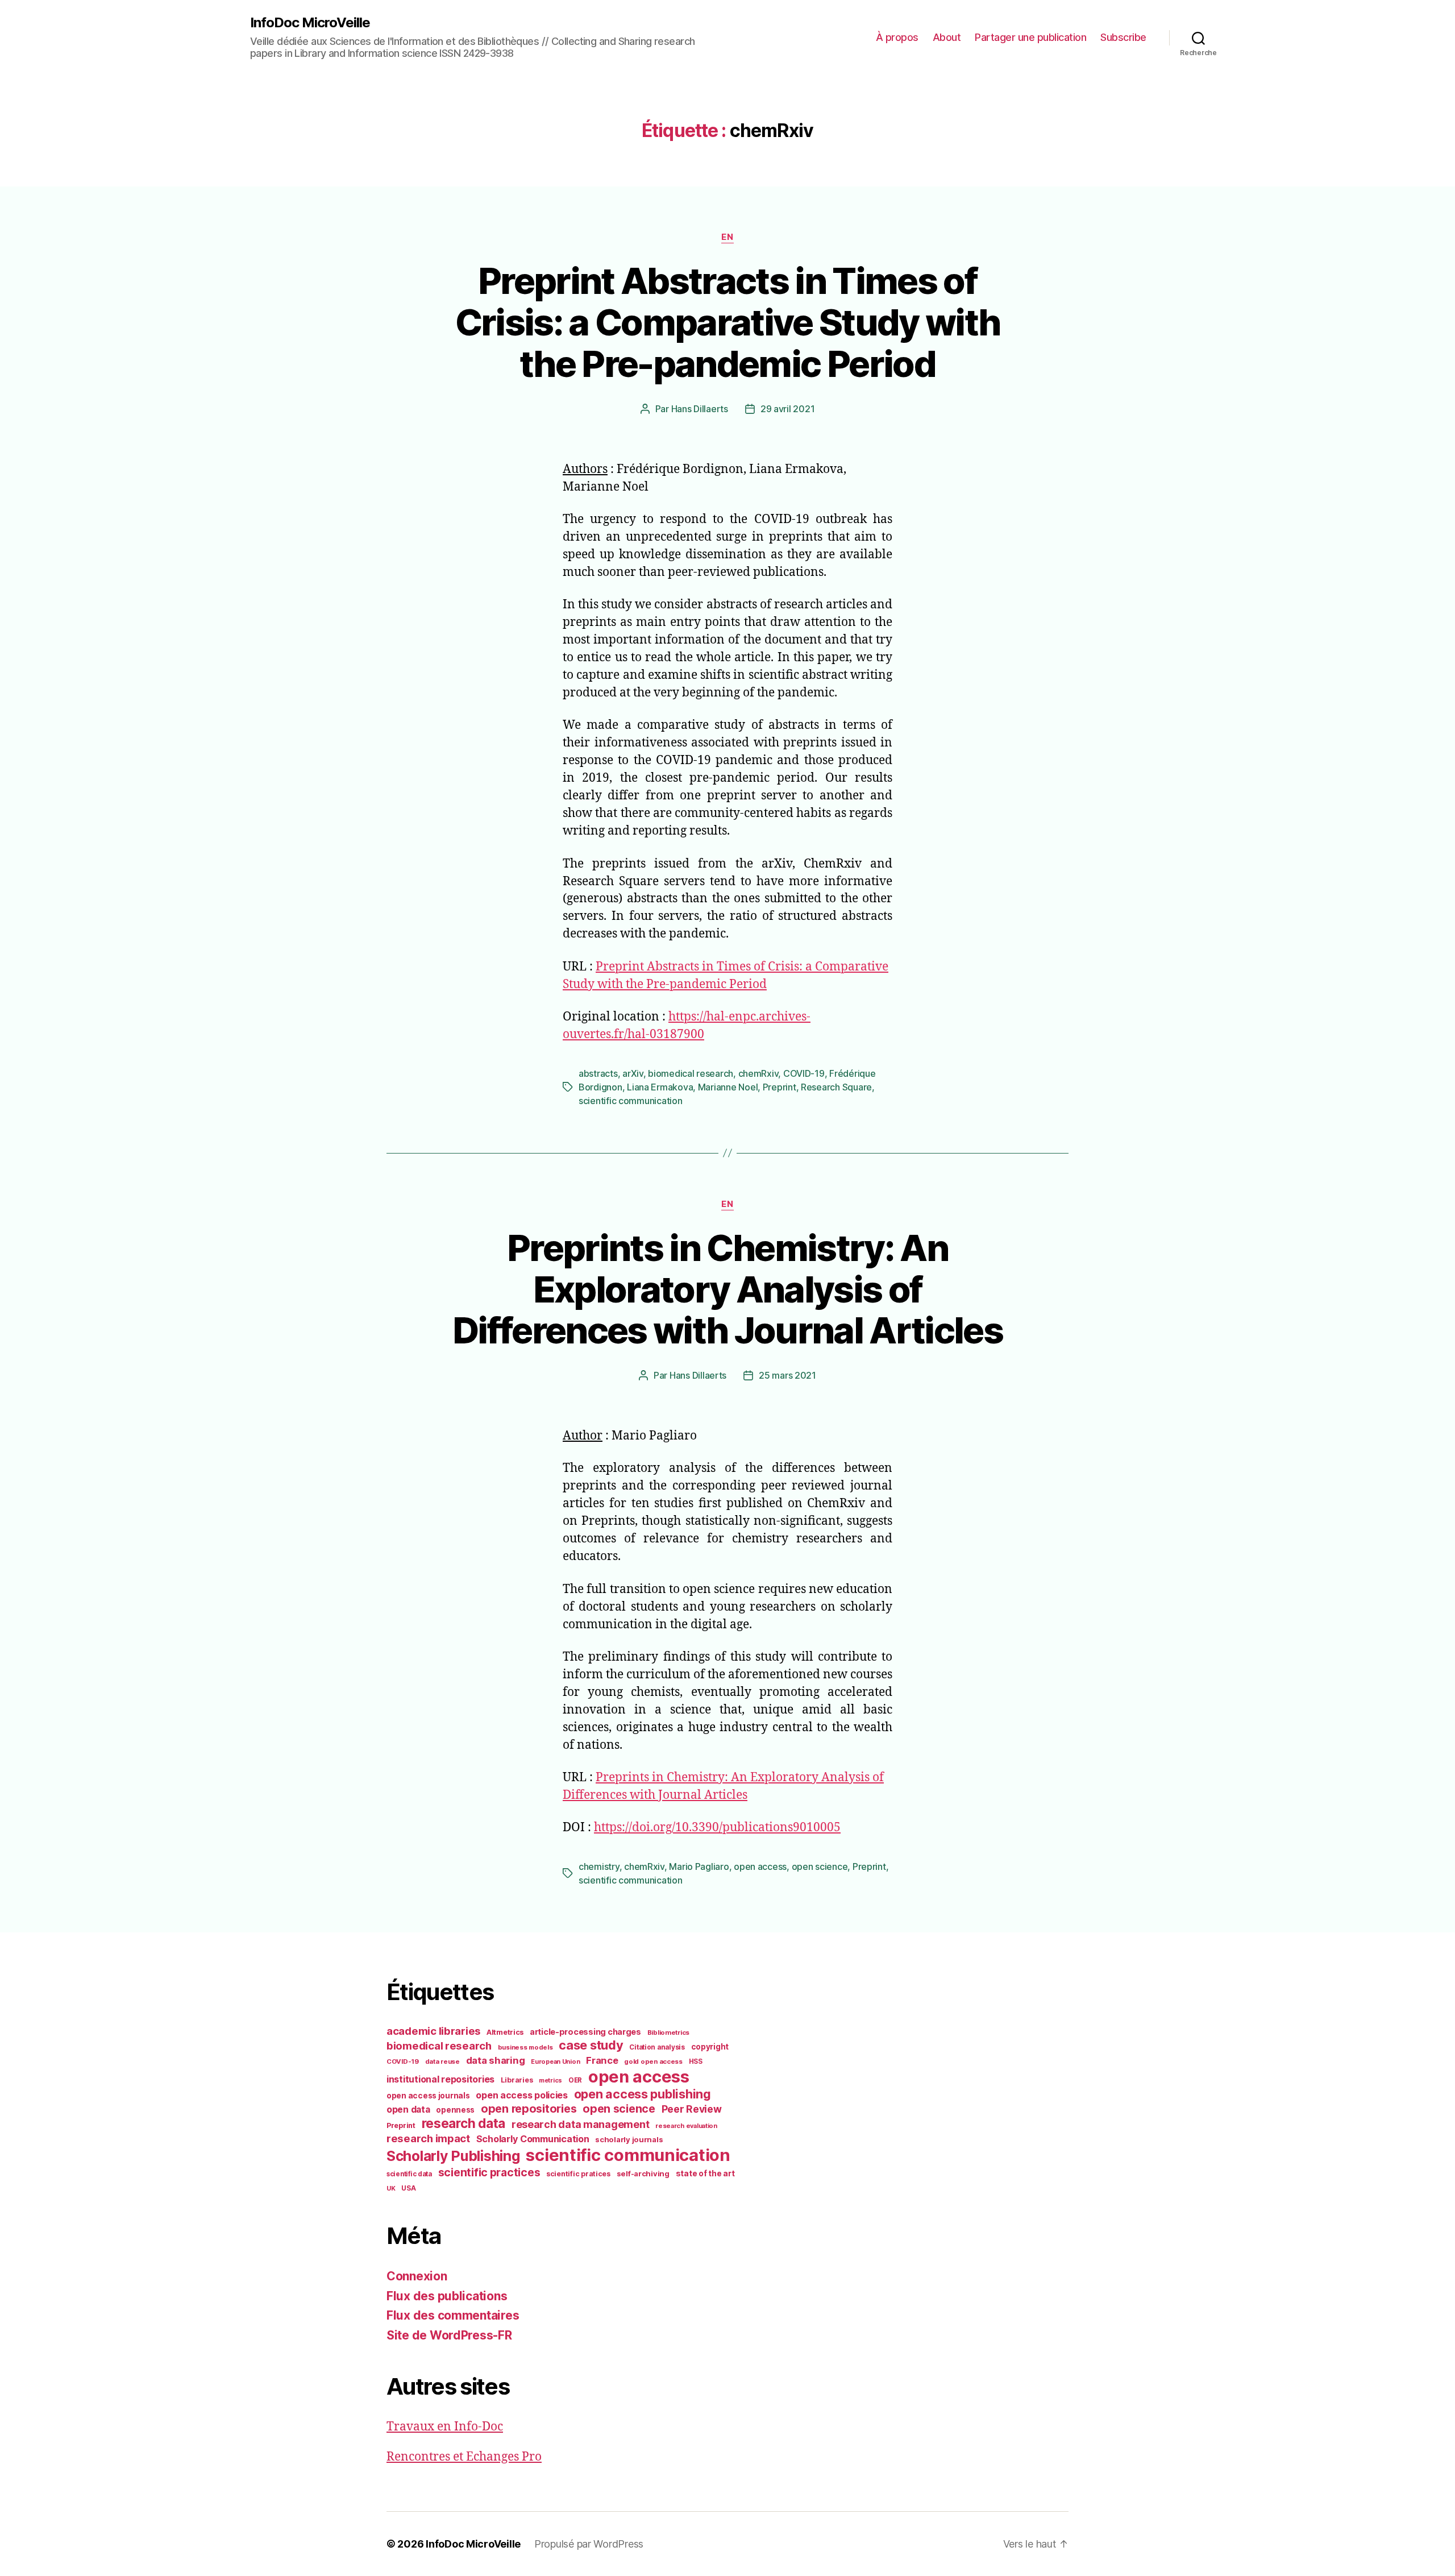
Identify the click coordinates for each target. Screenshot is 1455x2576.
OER (575, 2080)
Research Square (836, 1087)
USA (408, 2188)
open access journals (428, 2096)
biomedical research (691, 1073)
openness (455, 2110)
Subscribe (1123, 37)
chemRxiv (758, 1073)
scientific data (409, 2174)
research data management (581, 2124)
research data (464, 2123)
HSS (696, 2061)
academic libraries (433, 2031)
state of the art (705, 2173)
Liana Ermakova (660, 1087)
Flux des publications (447, 2296)
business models (525, 2047)
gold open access (653, 2061)
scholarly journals (629, 2139)
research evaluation (686, 2126)
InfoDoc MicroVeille (310, 23)
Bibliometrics (669, 2032)
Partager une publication (1030, 37)
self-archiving (643, 2173)
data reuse (442, 2061)
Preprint (780, 1087)
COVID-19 (804, 1073)
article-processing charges (585, 2032)
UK (391, 2188)
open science (820, 1866)
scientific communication (631, 1101)
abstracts (598, 1073)
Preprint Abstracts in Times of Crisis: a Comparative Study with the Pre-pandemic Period (728, 322)
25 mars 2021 (787, 1375)
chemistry (599, 1866)
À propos (897, 37)
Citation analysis (657, 2047)
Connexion (417, 2276)
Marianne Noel (728, 1087)
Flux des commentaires (453, 2315)
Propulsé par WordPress (589, 2544)
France (602, 2060)
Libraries (517, 2080)
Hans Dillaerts (700, 409)
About (947, 37)
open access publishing (643, 2094)
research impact (428, 2138)
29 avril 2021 (788, 409)
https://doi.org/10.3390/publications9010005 (717, 1828)
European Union (555, 2061)
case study (591, 2045)
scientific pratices (578, 2174)
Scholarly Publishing (453, 2156)
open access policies (522, 2095)
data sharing (496, 2060)
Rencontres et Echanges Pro (464, 2457)
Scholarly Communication (533, 2139)
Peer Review (692, 2109)
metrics (550, 2081)
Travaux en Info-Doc (445, 2427)
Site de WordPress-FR (449, 2335)
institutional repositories (440, 2079)
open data (408, 2110)
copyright (710, 2047)
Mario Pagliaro (699, 1866)
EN (727, 237)
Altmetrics (505, 2032)
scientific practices (489, 2172)
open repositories (529, 2109)
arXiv (633, 1073)
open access (760, 1866)
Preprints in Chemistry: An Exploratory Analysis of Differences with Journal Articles (727, 1289)
